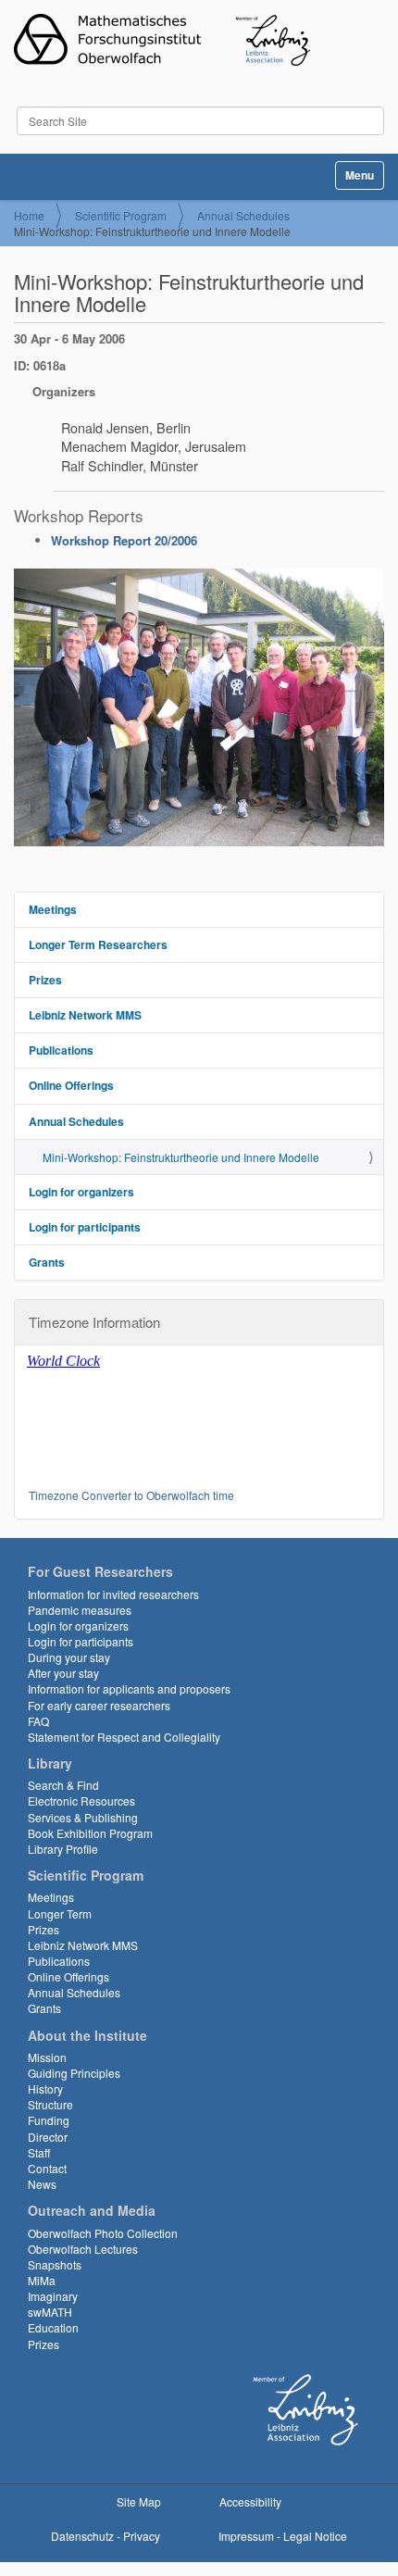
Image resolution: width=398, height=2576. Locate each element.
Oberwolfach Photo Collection (103, 2233)
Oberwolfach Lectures (83, 2249)
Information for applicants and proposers (129, 1688)
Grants (47, 1262)
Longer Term (60, 1913)
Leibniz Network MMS (85, 1015)
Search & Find (63, 1785)
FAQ (38, 1721)
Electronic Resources (81, 1801)
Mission (47, 2057)
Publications (61, 1050)
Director (48, 2137)
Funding (49, 2120)
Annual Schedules (243, 215)
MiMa (42, 2280)
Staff (39, 2152)
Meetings (53, 909)
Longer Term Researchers (98, 944)
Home (29, 215)
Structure (50, 2104)
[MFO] (162, 40)
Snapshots (55, 2264)
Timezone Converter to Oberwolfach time (131, 1495)
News (42, 2184)
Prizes (45, 980)
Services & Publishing (83, 1817)
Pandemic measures (80, 1610)
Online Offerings (71, 1085)
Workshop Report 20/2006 (124, 540)
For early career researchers (99, 1705)
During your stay (69, 1657)
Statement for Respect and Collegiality (124, 1737)
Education (53, 2327)
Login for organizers (81, 1192)
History (45, 2088)
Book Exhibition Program (90, 1833)
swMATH (50, 2312)
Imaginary (53, 2296)
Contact (47, 2168)
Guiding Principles (74, 2073)
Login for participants (85, 1227)
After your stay (63, 1673)
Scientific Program (121, 215)
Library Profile (63, 1849)
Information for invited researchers (113, 1594)
